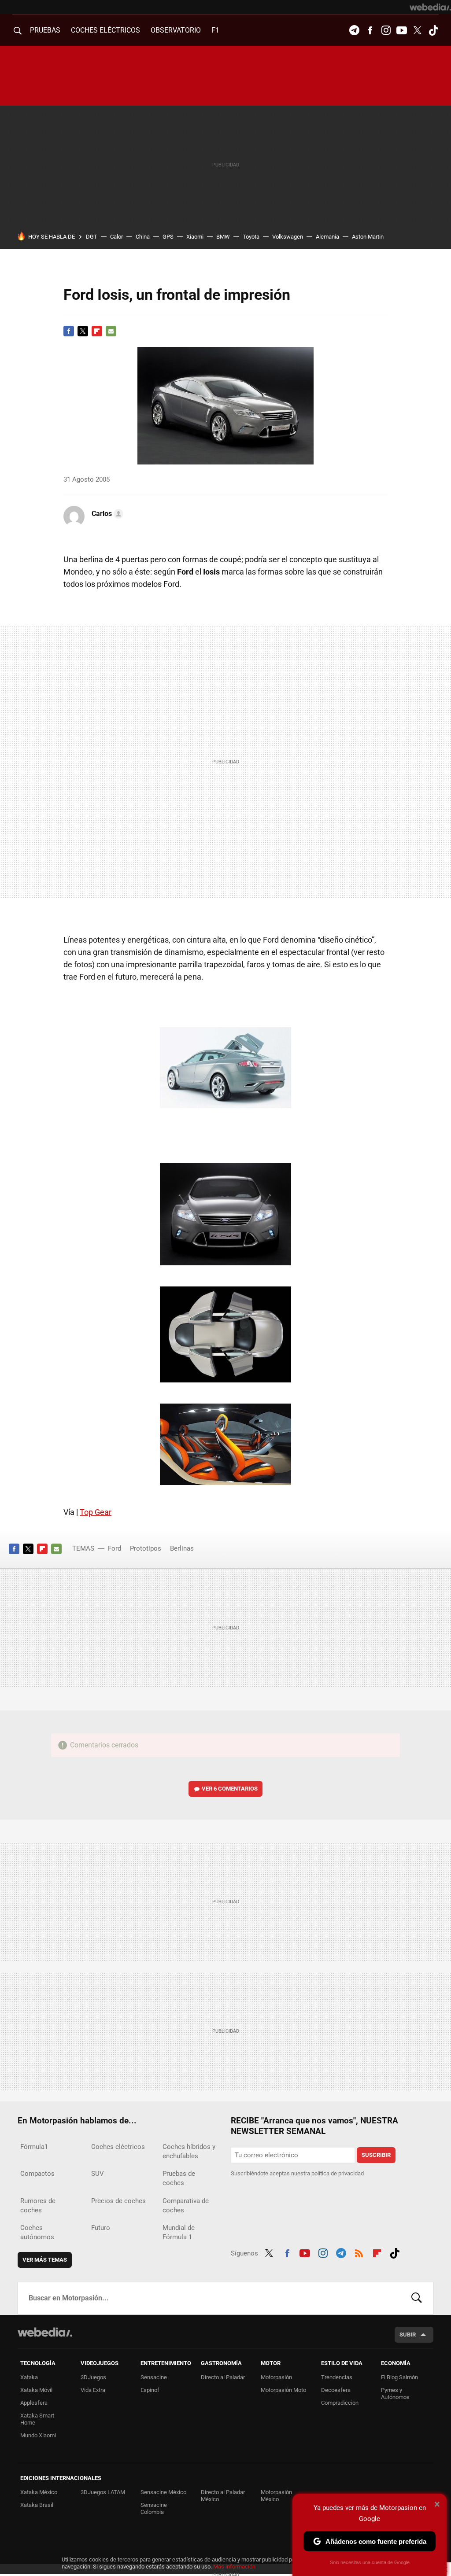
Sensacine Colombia (154, 2508)
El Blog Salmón (399, 2377)
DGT (92, 237)
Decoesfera (336, 2390)
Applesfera (34, 2403)
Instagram (386, 30)
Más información (234, 2567)
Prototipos (146, 1548)
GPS (168, 237)
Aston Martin (368, 237)
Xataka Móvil (36, 2390)
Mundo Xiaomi (38, 2435)
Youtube (402, 30)
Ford (115, 1548)
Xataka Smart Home (37, 2419)
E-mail (111, 331)
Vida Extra (93, 2390)
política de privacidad (338, 2173)
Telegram (354, 30)
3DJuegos (93, 2377)
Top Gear (96, 1512)
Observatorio (176, 30)
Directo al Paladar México (223, 2496)
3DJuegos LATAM (103, 2492)
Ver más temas (45, 2260)
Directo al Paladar (223, 2377)
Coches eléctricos (118, 2147)
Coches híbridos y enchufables (189, 2151)
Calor (116, 237)
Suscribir (376, 2155)
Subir (408, 2335)
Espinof (150, 2390)
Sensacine (154, 2377)
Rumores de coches (38, 2206)
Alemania (327, 237)
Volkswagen (288, 237)
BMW (223, 237)
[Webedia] (430, 7)
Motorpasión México (276, 2496)
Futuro (101, 2228)
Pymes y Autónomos (395, 2394)
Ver (230, 1789)
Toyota (251, 237)
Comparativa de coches (186, 2206)
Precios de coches (118, 2201)
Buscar (417, 2298)
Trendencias (337, 2377)
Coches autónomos (37, 2232)
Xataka (29, 2377)
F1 (215, 30)
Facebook (370, 30)
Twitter (418, 30)
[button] (106, 514)
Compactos (37, 2174)
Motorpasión (276, 2377)
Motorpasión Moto (283, 2390)
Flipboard (97, 331)
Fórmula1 (34, 2147)
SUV (98, 2174)
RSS (359, 2252)
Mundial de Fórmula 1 (179, 2232)
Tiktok (433, 30)
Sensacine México (163, 2492)
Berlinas (182, 1548)
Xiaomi (195, 237)
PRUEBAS (45, 30)
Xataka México (39, 2492)
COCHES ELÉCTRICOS (105, 30)
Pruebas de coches (179, 2178)
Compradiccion (340, 2403)
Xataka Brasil (37, 2505)
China (143, 237)
